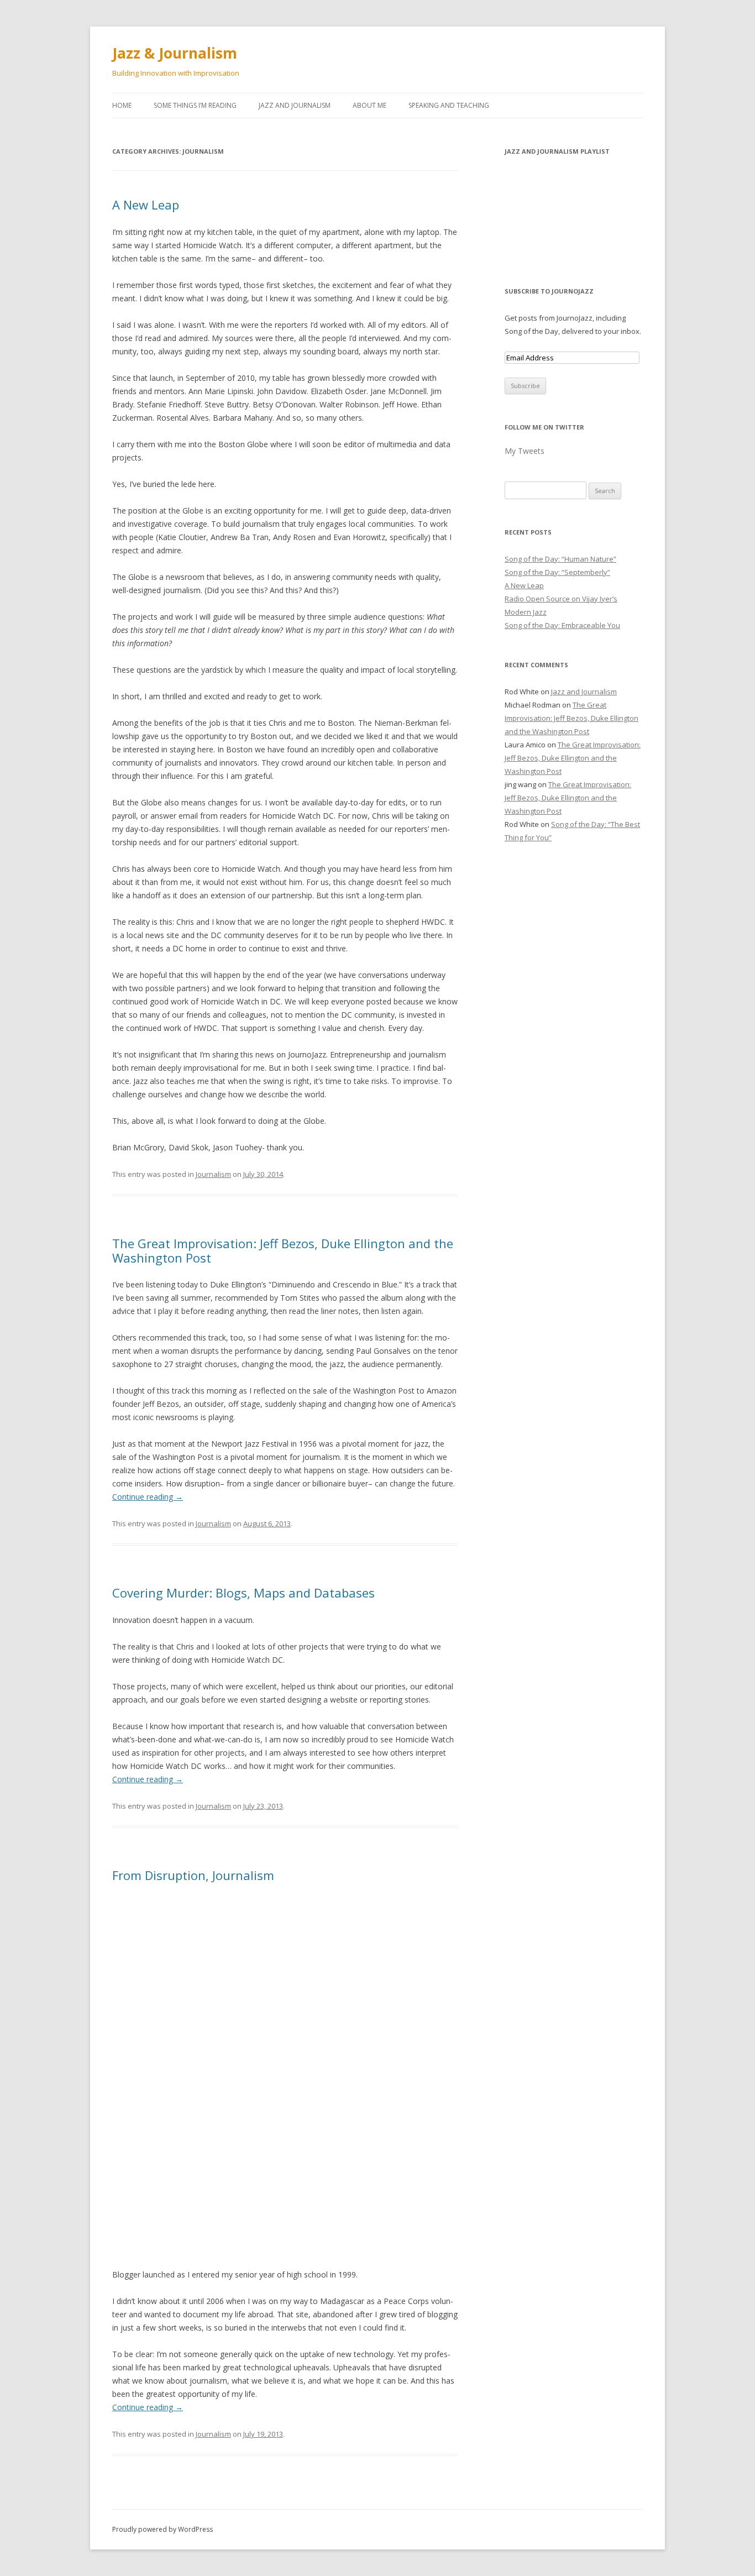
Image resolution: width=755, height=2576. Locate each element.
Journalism (213, 1174)
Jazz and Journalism (295, 105)
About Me (369, 105)
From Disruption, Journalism (193, 1875)
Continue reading (148, 1497)
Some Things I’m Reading (195, 105)
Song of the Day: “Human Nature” (560, 559)
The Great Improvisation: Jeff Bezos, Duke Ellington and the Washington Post (283, 1250)
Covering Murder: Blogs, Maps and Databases (243, 1593)
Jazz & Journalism (175, 53)
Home (122, 105)
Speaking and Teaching (449, 105)
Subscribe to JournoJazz (549, 291)
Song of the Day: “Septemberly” (557, 572)
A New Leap (146, 205)
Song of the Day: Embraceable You (562, 625)
